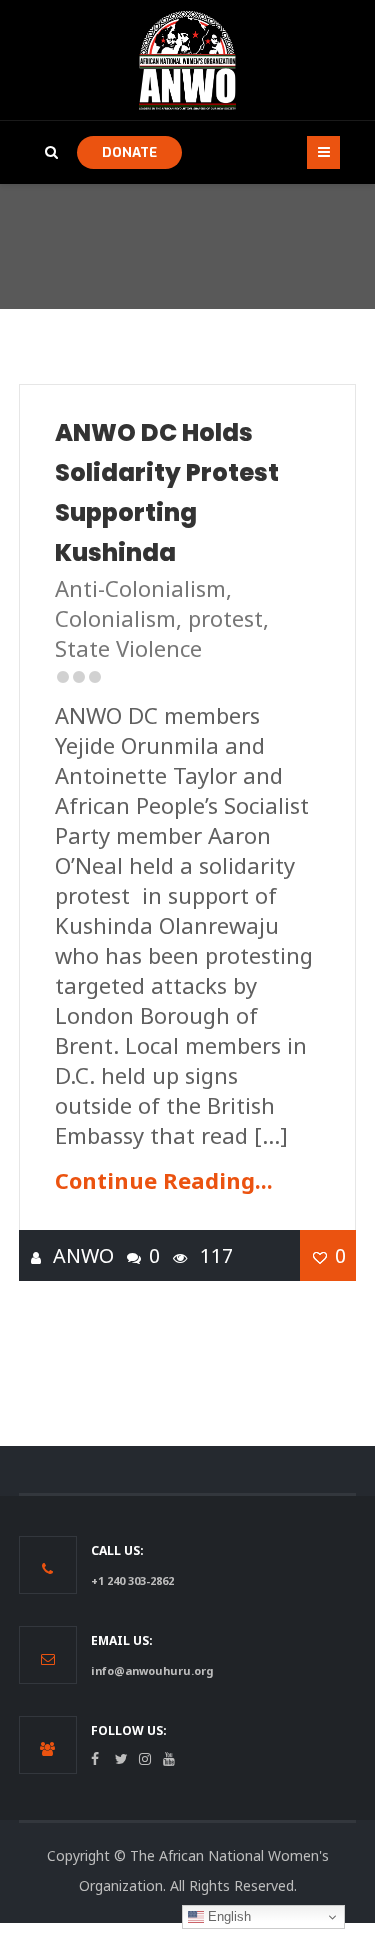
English (227, 1916)
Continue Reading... (164, 1180)
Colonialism (115, 618)
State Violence (128, 648)
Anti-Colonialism (140, 588)
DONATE (129, 152)
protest (225, 618)
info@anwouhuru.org (152, 1670)
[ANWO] (188, 60)
